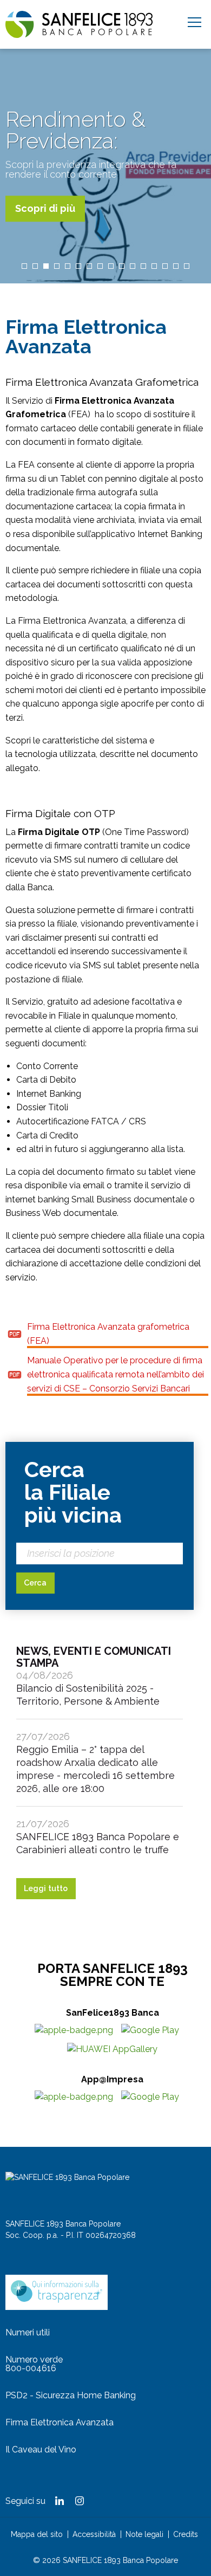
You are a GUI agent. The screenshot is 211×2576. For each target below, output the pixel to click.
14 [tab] (165, 266)
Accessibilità (94, 2534)
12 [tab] (143, 266)
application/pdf (15, 1334)
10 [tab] (122, 266)
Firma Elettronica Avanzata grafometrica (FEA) (108, 1334)
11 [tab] (133, 266)
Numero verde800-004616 (34, 2364)
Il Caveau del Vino (41, 2449)
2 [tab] (35, 266)
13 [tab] (154, 266)
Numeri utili (28, 2332)
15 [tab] (176, 266)
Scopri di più (45, 208)
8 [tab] (100, 266)
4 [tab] (57, 266)
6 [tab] (78, 266)
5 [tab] (68, 266)
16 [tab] (187, 266)
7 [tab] (89, 266)
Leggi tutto (46, 1888)
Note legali (144, 2534)
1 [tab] (24, 266)
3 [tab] (46, 266)
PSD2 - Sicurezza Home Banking (71, 2395)
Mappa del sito (37, 2534)
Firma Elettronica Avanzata (60, 2422)
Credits (186, 2534)
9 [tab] (111, 266)
